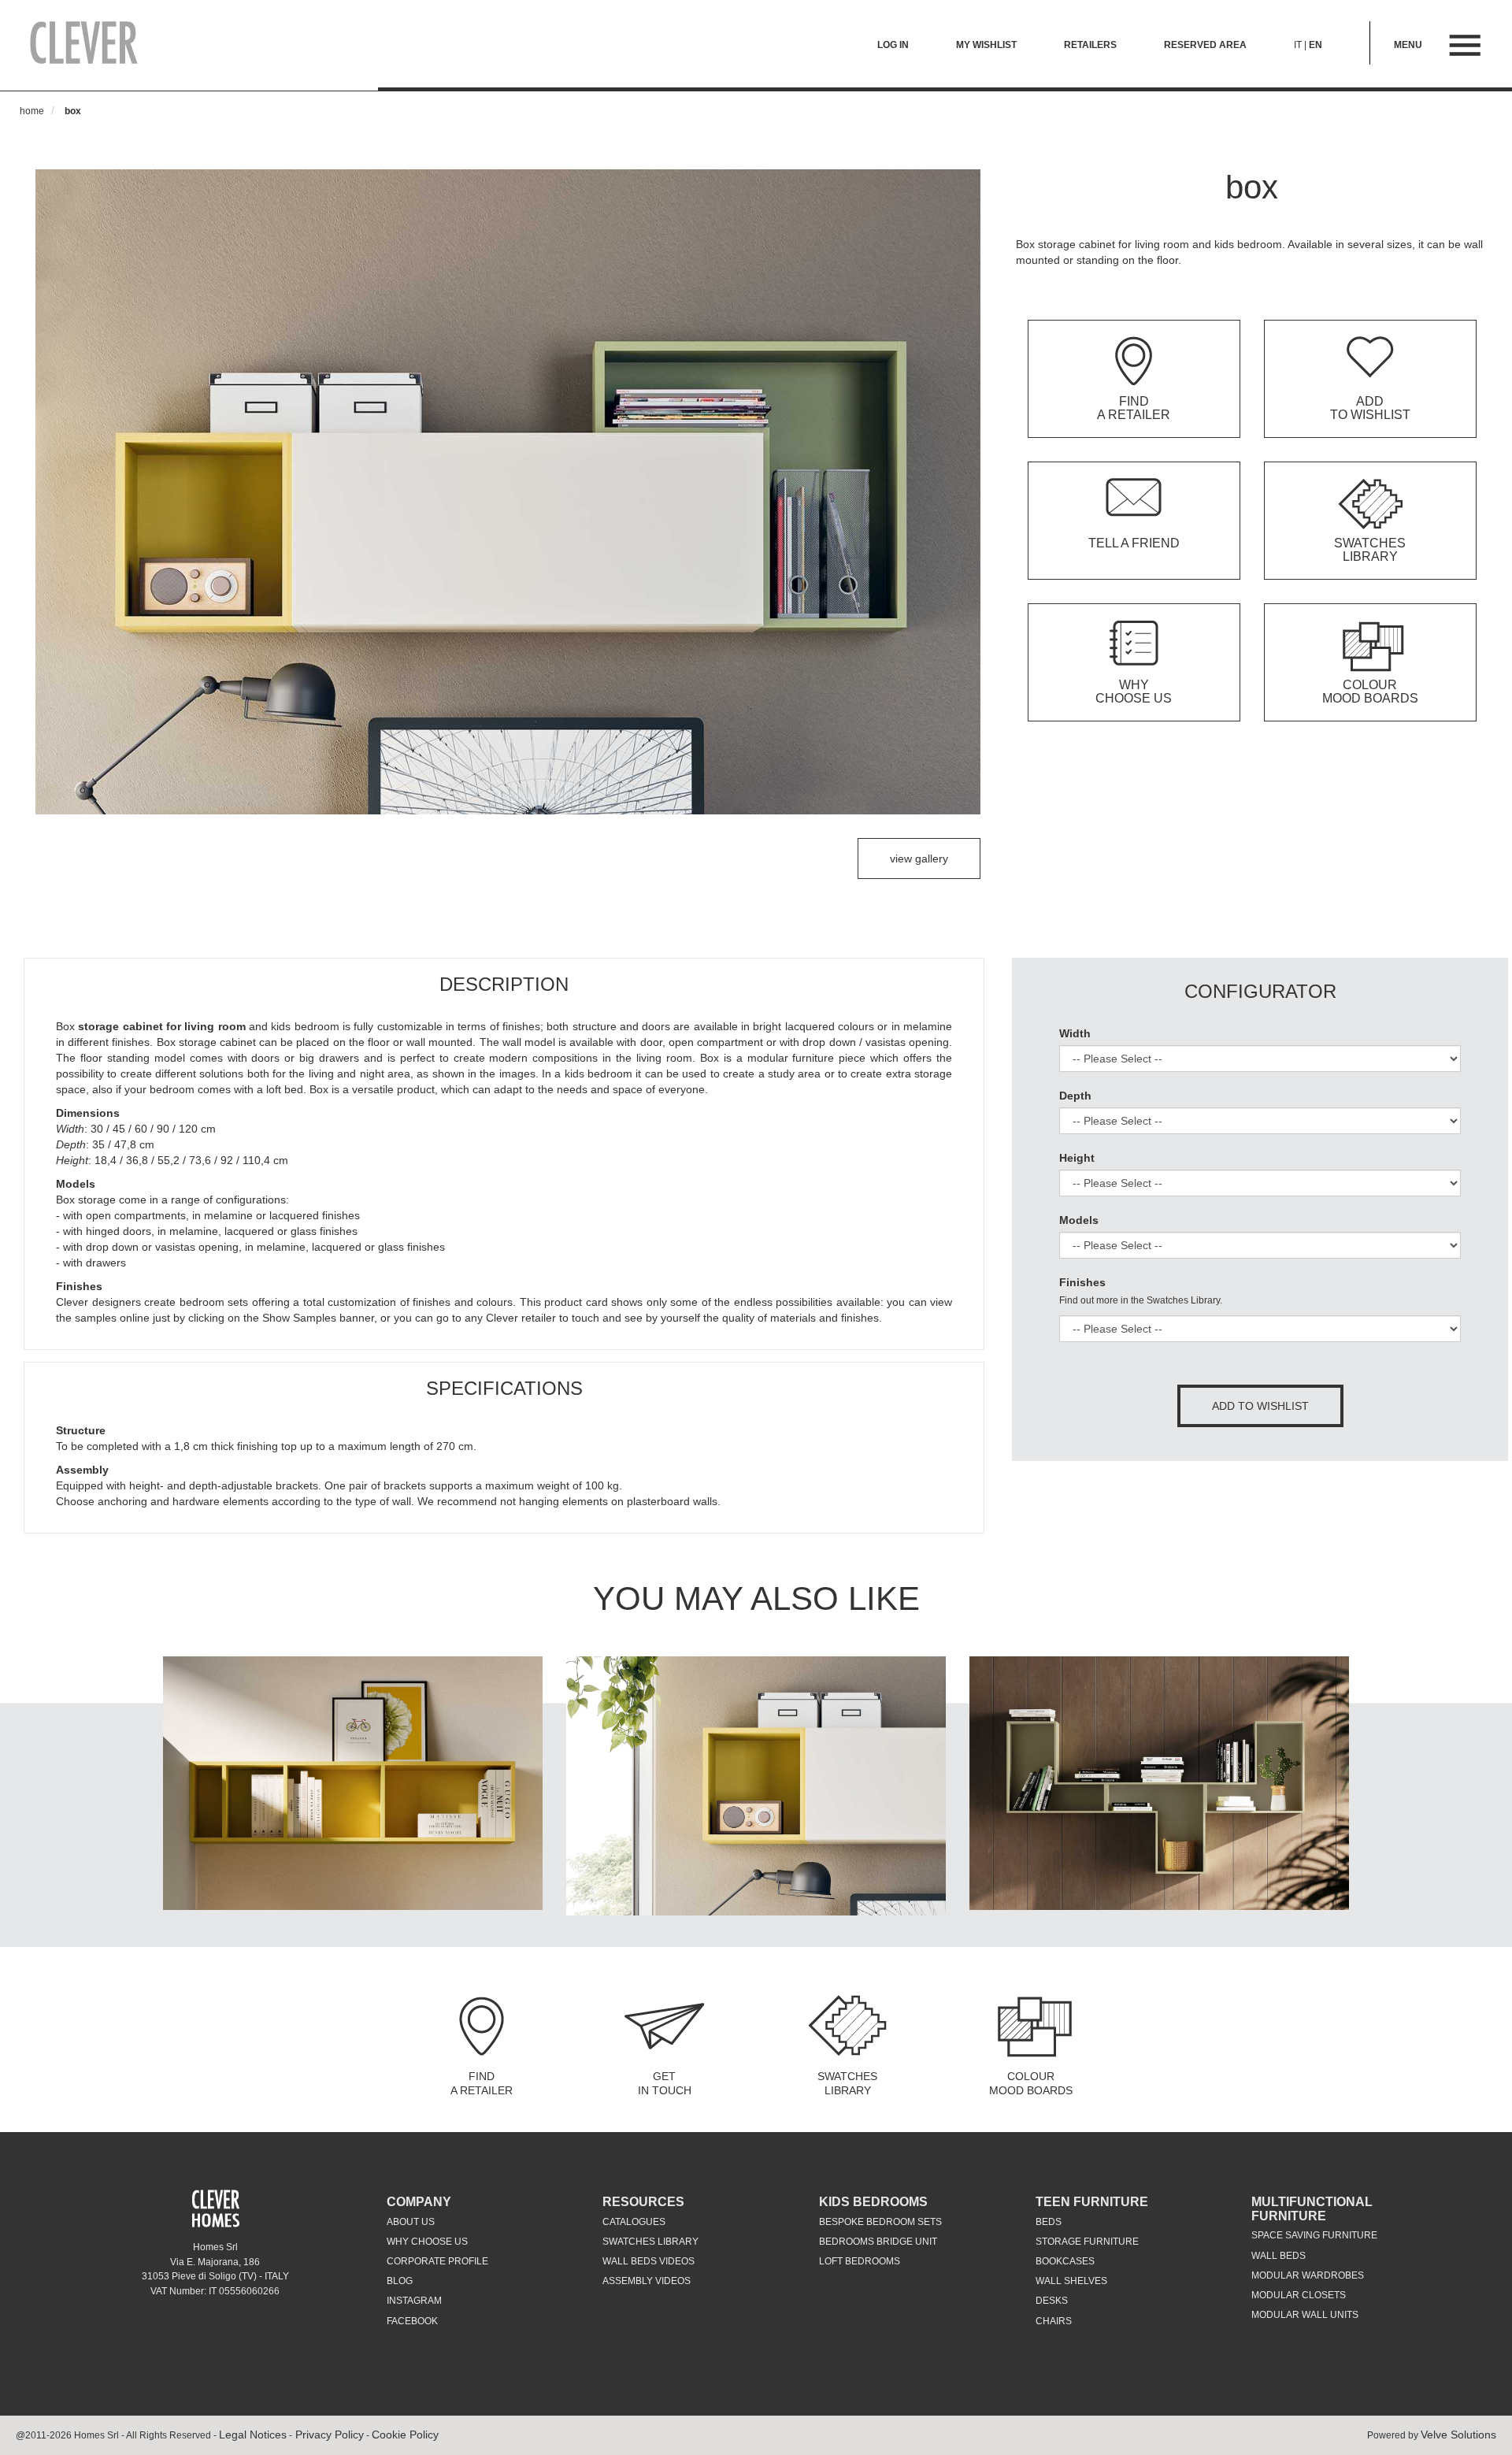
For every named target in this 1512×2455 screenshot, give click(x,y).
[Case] (756, 1786)
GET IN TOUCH (665, 2083)
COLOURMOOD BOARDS (1031, 2083)
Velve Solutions (1458, 2435)
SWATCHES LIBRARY (847, 2083)
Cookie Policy (405, 2435)
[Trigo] (1159, 1782)
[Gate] (353, 1782)
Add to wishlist (1260, 1406)
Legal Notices (253, 2435)
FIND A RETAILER (482, 2083)
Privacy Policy (328, 2435)
